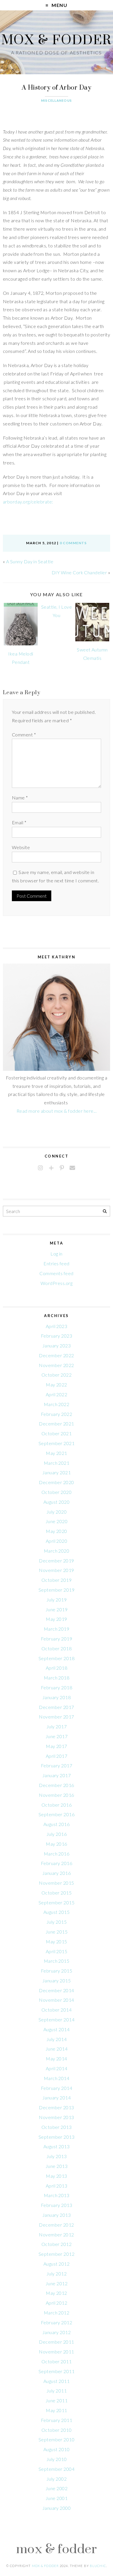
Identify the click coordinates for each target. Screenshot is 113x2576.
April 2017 (57, 1756)
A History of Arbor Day (57, 87)
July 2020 (57, 1512)
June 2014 (57, 2049)
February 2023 (57, 1336)
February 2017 (57, 1765)
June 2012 (57, 2283)
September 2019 (57, 1590)
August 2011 (57, 2381)
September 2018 (57, 1658)
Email (19, 822)
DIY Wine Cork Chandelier (79, 572)
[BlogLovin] (51, 1168)
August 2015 (57, 1912)
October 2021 (57, 1433)
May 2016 (57, 1844)
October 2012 (57, 2244)
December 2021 (56, 1424)
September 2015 (57, 1902)
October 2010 (57, 2430)
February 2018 (57, 1687)
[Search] (105, 1211)
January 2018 (57, 1697)
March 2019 (57, 1629)
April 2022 (57, 1394)
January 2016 (57, 1873)
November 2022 (56, 1365)
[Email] (72, 1168)
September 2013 (57, 2137)
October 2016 (57, 1805)
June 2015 (57, 1932)
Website (21, 847)
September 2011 (57, 2371)
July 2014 (57, 2039)
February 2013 (57, 2205)
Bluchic (98, 2566)
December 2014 (56, 1990)
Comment (24, 735)
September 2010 (57, 2439)
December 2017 (56, 1707)
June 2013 (57, 2166)
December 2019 (56, 1561)
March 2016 (57, 1854)
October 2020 (57, 1492)
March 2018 (57, 1678)
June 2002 (57, 2488)
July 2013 (57, 2156)
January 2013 (57, 2215)
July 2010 (57, 2459)
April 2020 (57, 1541)
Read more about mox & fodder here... (57, 1111)
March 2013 (57, 2195)
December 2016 (56, 1785)
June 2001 (57, 2498)
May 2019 (57, 1619)
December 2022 (56, 1355)
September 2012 (57, 2254)
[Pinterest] (62, 1168)
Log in (57, 1254)
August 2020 (57, 1502)
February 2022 (57, 1414)
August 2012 (57, 2264)
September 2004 (57, 2469)
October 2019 (57, 1580)
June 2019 (57, 1609)
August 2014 (57, 2029)
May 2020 (57, 1531)
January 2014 (57, 2098)
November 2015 (56, 1883)
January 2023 (57, 1346)
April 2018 (57, 1668)
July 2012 (57, 2274)
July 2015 (57, 1922)
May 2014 (57, 2059)
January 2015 (57, 1980)
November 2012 (56, 2235)
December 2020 (56, 1482)
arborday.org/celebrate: (28, 502)
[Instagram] (40, 1168)
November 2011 (56, 2352)
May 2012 (57, 2293)
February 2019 (57, 1639)
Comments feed (56, 1273)
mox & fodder (57, 39)
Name (20, 798)
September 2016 (57, 1814)
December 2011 (56, 2342)
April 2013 (57, 2186)
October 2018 (57, 1648)
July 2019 (57, 1600)
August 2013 (57, 2146)
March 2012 (57, 2313)
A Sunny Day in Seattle (30, 561)
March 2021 (57, 1463)
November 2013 (56, 2117)
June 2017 (57, 1736)
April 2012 (57, 2303)
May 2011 (57, 2410)
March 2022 (57, 1404)
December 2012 (56, 2225)
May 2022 (57, 1385)
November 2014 (56, 2000)
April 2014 (57, 2068)
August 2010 (57, 2449)
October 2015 (57, 1893)
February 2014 (57, 2088)
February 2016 (57, 1863)
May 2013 (57, 2176)
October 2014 (57, 2010)
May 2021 (57, 1453)
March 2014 (57, 2078)
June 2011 (57, 2400)
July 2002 (57, 2479)
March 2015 (57, 1961)
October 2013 (57, 2127)
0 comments (73, 543)
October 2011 (57, 2361)
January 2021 (57, 1472)
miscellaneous (57, 100)
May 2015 (57, 1941)
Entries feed (57, 1263)
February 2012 (57, 2322)
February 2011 (57, 2420)
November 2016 (56, 1795)
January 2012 (57, 2332)
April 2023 (57, 1326)
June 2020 (57, 1521)
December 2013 (56, 2107)
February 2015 (57, 1971)
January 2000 (57, 2508)
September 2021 (57, 1443)
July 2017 (57, 1726)
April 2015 (57, 1951)
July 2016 (57, 1834)
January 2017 (57, 1775)
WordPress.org (57, 1283)
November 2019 (56, 1570)
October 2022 (57, 1375)
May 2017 (57, 1746)
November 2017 (56, 1717)
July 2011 (57, 2391)
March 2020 (57, 1551)
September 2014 (57, 2019)
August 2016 (57, 1824)
